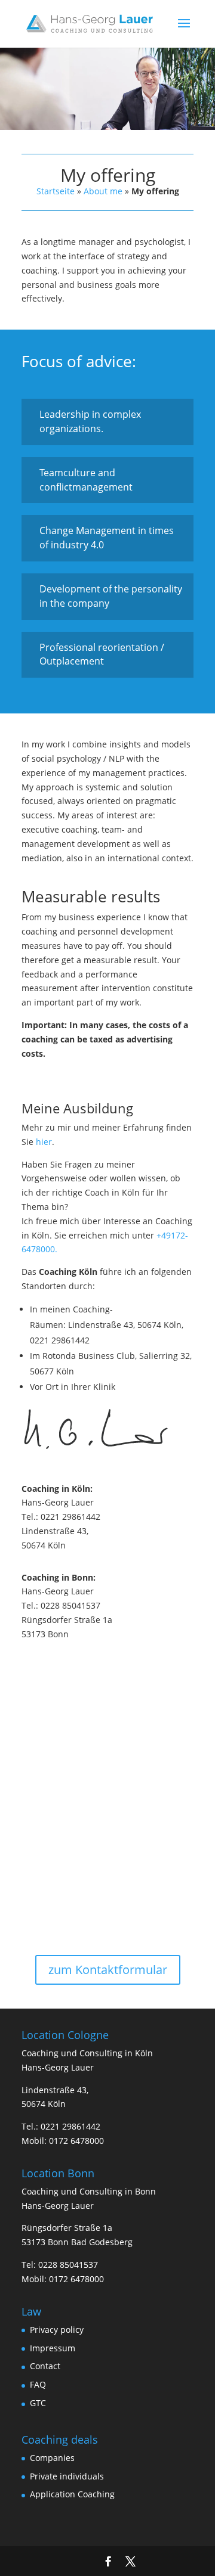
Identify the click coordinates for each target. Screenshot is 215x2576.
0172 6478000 (76, 2141)
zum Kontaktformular (108, 1970)
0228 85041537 (68, 2265)
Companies (52, 2458)
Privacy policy (57, 2330)
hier (44, 1142)
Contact (45, 2366)
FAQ (38, 2384)
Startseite (56, 191)
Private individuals (67, 2476)
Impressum (53, 2348)
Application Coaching (72, 2494)
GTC (38, 2403)
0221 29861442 (70, 2126)
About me (103, 191)
